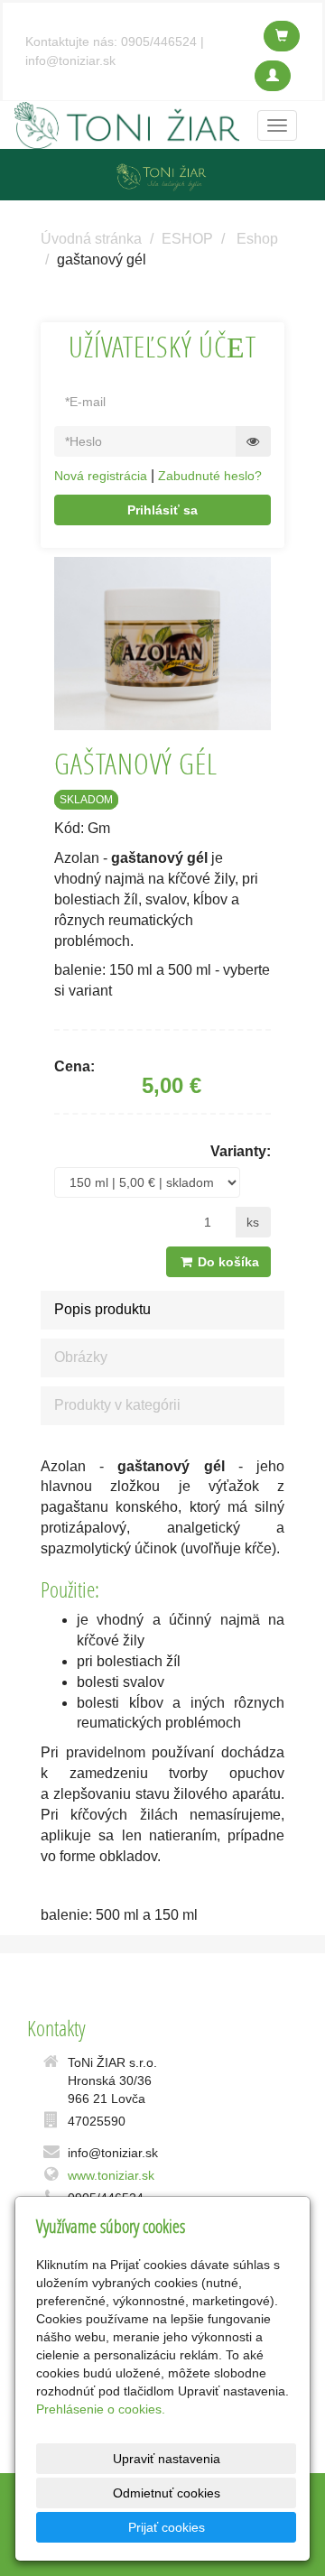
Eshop (257, 239)
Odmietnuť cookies (167, 2493)
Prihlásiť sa (162, 510)
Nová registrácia (101, 476)
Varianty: (241, 1151)
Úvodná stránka (91, 239)
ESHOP (187, 239)
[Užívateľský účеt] (273, 76)
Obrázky (81, 1357)
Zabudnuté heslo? (210, 476)
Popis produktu (102, 1309)
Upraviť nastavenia (167, 2459)
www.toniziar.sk (111, 2175)
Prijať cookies (167, 2527)
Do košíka (227, 1262)
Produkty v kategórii (117, 1405)
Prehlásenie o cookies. (101, 2409)
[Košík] (282, 36)
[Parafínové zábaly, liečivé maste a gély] (127, 124)
